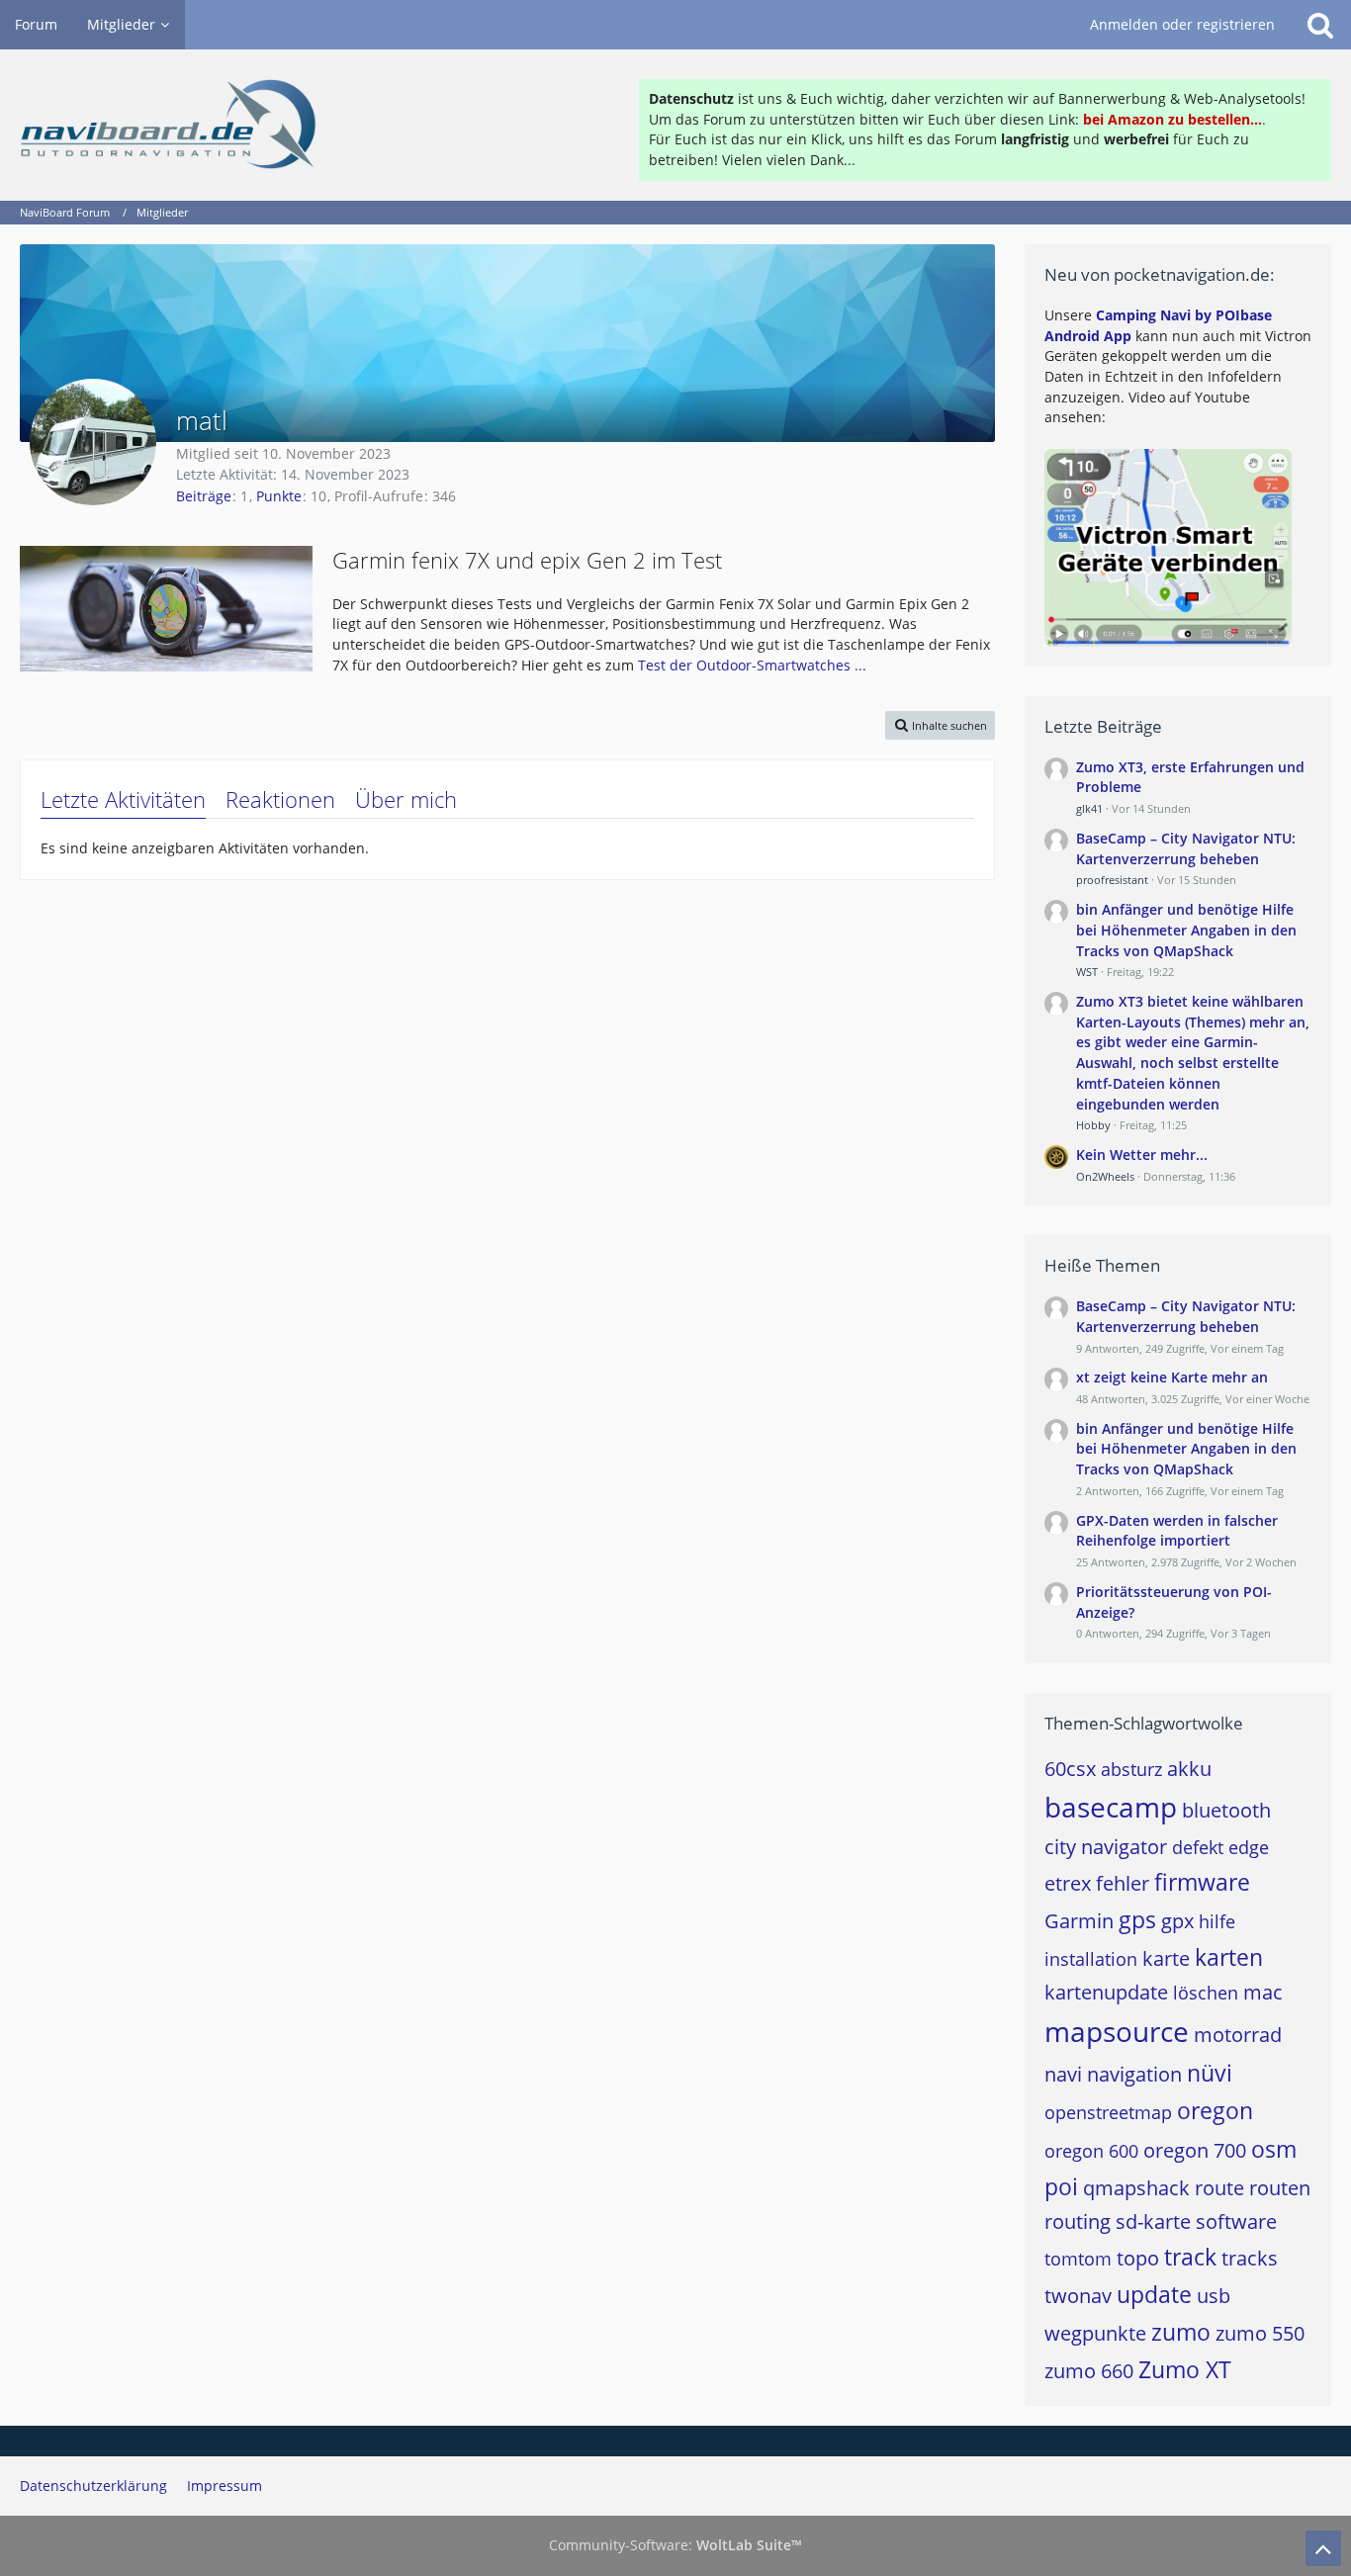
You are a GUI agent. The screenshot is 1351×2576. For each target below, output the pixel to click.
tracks (1250, 2258)
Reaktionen (280, 799)
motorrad (1238, 2035)
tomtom (1078, 2259)
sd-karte (1153, 2221)
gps (1137, 1919)
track (1190, 2257)
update (1154, 2294)
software (1236, 2221)
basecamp (1111, 1807)
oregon (1215, 2110)
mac (1263, 1992)
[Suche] (1320, 25)
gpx (1177, 1921)
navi (1063, 2074)
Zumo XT (1185, 2369)
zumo (1181, 2332)
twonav (1078, 2296)
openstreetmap (1108, 2112)
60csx (1070, 1769)
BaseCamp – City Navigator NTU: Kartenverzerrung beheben (1186, 848)
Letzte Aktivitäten (123, 799)
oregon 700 (1195, 2150)
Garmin (1079, 1921)
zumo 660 (1089, 2371)
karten (1229, 1957)
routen (1280, 2188)
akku (1189, 1769)
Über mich (406, 799)
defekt (1198, 1847)
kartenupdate (1106, 1992)
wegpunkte (1095, 2333)
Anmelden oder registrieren (1182, 24)
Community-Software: (675, 2545)
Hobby (1093, 1125)
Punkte (279, 496)
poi (1061, 2186)
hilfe (1217, 1921)
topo (1138, 2258)
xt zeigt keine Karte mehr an (1172, 1377)
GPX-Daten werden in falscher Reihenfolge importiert (1177, 1531)
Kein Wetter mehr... (1142, 1155)
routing (1078, 2221)
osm (1274, 2149)
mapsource (1117, 2031)
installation (1091, 1959)
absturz (1131, 1769)
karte (1166, 1958)
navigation (1134, 2074)
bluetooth (1226, 1810)
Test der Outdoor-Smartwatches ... (752, 665)
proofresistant (1112, 880)
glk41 (1089, 808)
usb (1214, 2296)
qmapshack (1136, 2188)
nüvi (1210, 2073)
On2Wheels (1105, 1176)
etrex (1068, 1883)
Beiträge (204, 496)
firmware (1202, 1882)
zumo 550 (1260, 2333)
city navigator (1106, 1847)
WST (1087, 972)
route (1219, 2188)
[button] (940, 725)
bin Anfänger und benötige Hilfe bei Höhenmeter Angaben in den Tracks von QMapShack (1186, 930)
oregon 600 (1091, 2151)
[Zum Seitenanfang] (1323, 2548)
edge (1249, 1847)
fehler (1123, 1883)
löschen (1206, 1993)
